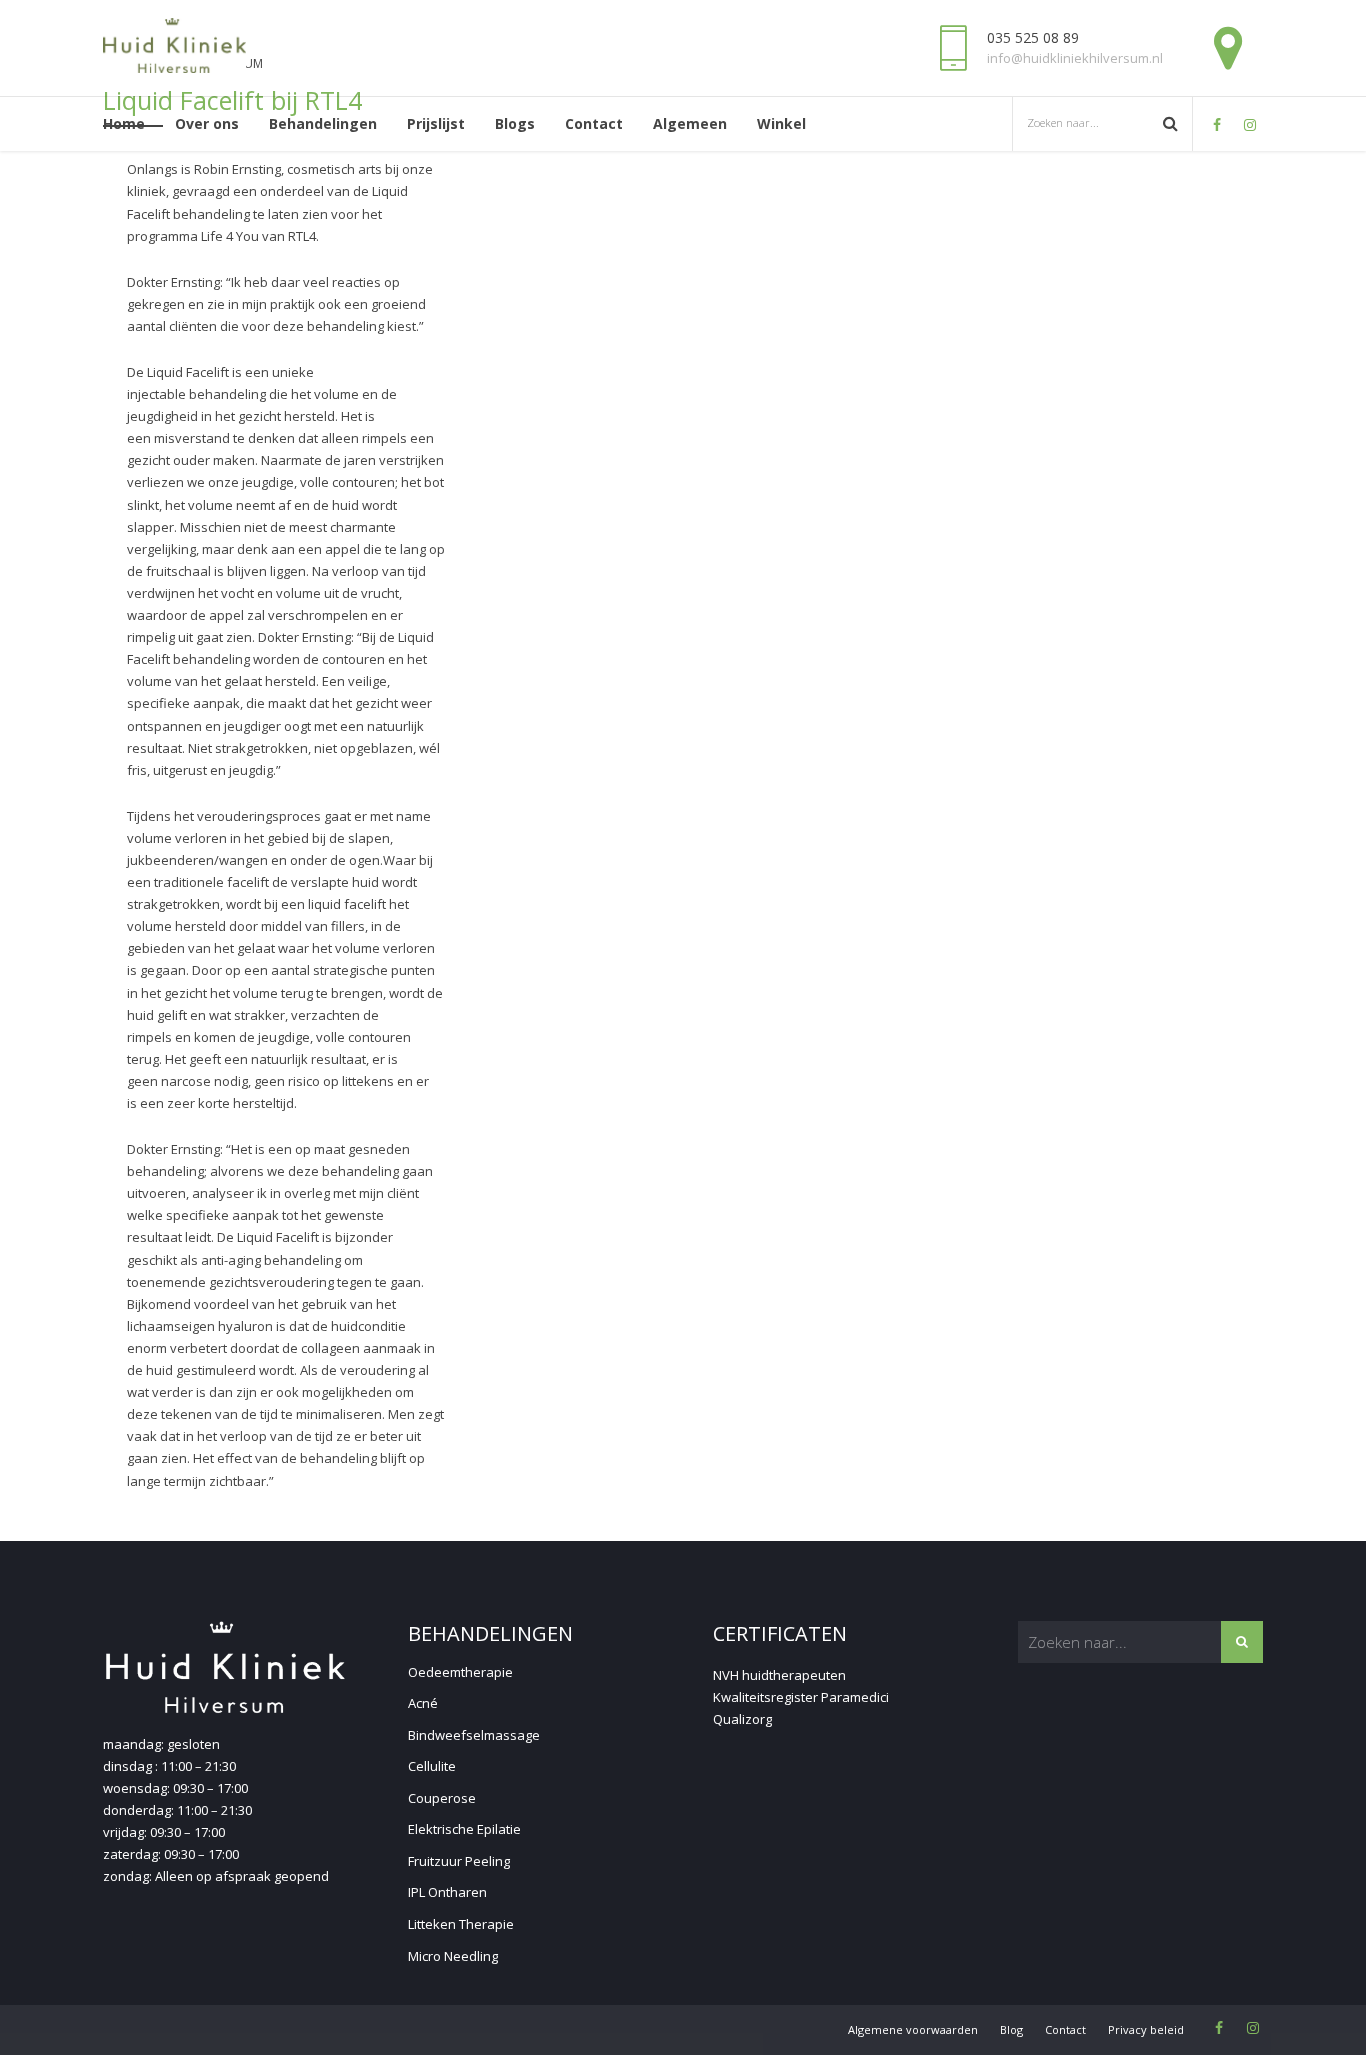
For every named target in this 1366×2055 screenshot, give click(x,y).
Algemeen (690, 123)
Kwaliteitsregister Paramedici (801, 1697)
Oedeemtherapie (460, 1672)
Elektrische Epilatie (464, 1829)
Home (124, 123)
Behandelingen (323, 123)
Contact (594, 123)
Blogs (515, 123)
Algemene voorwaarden (913, 2029)
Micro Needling (453, 1956)
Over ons (207, 123)
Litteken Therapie (461, 1924)
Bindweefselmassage (474, 1735)
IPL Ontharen (447, 1892)
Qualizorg (742, 1719)
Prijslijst (436, 123)
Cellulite (432, 1766)
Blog (1011, 2029)
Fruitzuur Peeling (459, 1861)
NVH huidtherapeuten (779, 1675)
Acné (423, 1703)
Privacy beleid (1146, 2029)
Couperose (442, 1798)
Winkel (781, 123)
